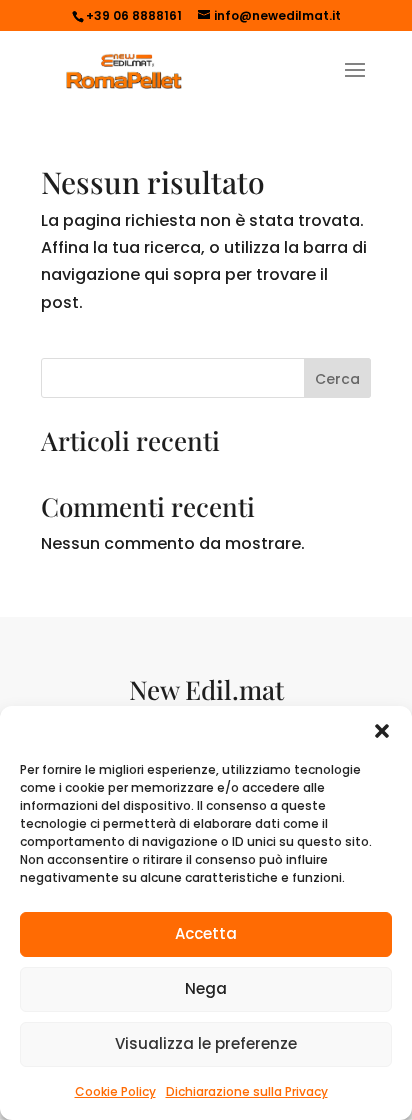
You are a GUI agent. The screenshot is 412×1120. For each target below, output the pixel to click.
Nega (206, 988)
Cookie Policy (115, 1091)
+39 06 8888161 (134, 15)
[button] (382, 731)
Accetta (206, 933)
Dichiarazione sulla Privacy (247, 1091)
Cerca (337, 379)
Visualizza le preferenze (206, 1043)
